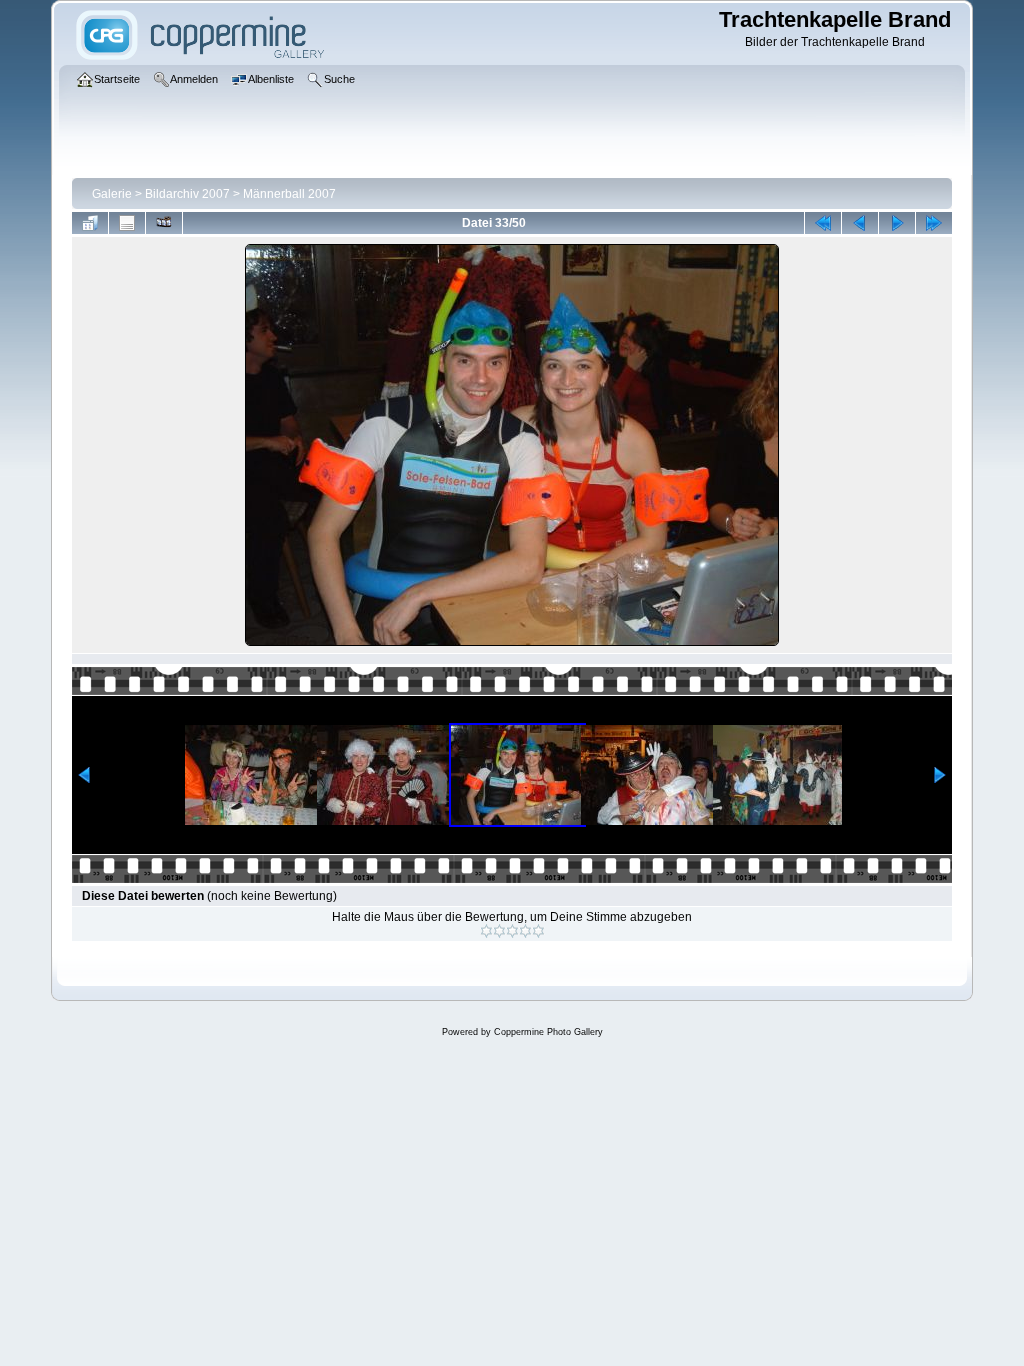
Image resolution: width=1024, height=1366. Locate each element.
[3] (512, 931)
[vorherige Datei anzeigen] (860, 223)
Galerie (112, 194)
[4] (525, 931)
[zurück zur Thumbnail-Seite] (90, 223)
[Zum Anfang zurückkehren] (823, 223)
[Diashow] (164, 223)
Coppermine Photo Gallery (548, 1032)
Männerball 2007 (289, 194)
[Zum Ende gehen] (934, 223)
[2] (499, 931)
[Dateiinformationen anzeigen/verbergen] (127, 223)
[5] (538, 931)
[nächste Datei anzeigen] (897, 223)
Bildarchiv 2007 (187, 194)
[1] (486, 931)
